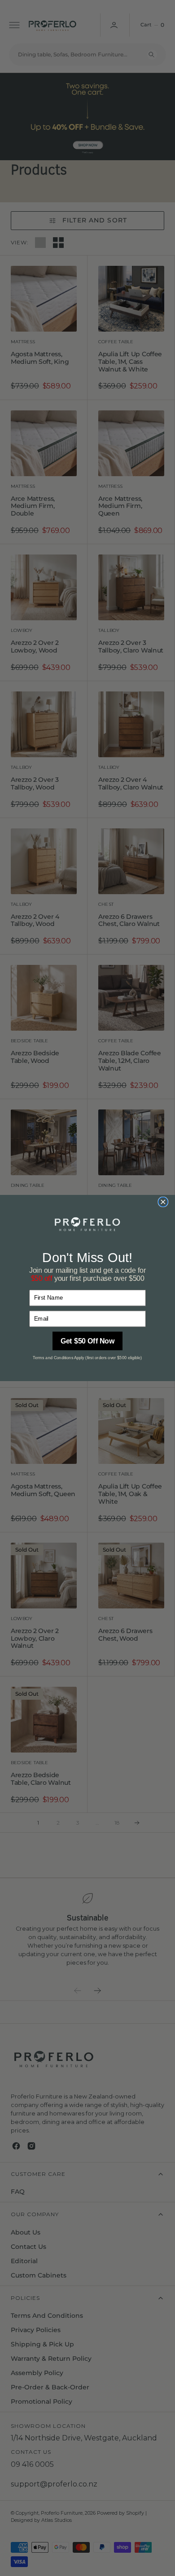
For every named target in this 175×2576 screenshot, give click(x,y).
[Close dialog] (163, 1202)
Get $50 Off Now (88, 1341)
